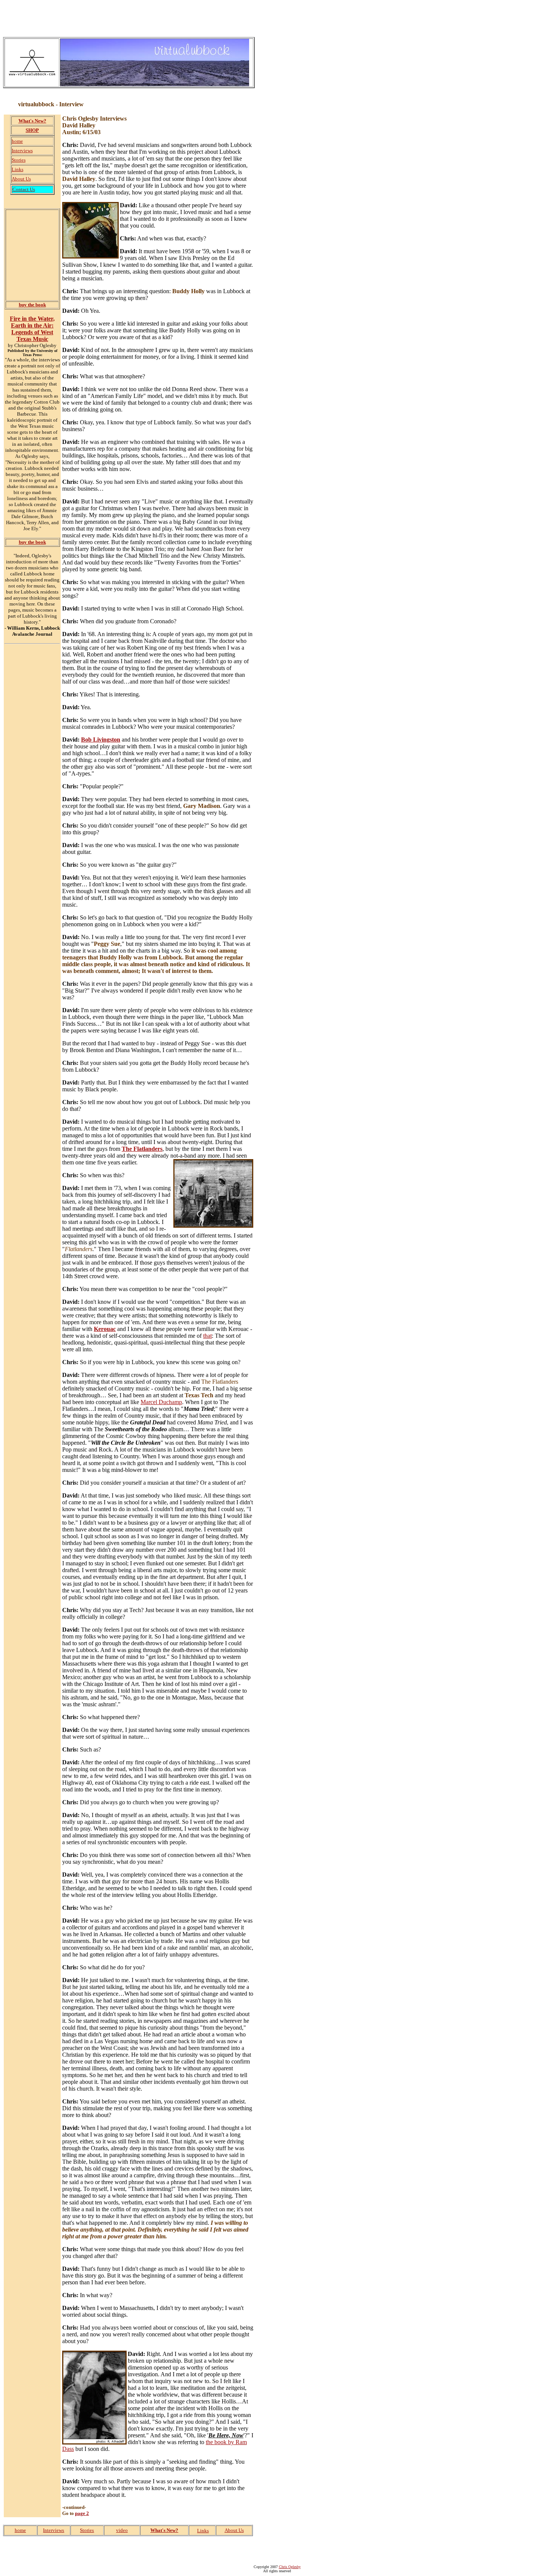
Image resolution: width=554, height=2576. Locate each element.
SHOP (32, 130)
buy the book (32, 305)
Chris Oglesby (290, 2567)
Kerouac (105, 1329)
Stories (19, 160)
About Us (21, 179)
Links (18, 169)
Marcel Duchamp (161, 1402)
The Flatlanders (142, 1149)
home (17, 141)
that (207, 1336)
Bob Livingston (101, 740)
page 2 (82, 2513)
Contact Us (24, 189)
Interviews (22, 151)
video (122, 2530)
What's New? (32, 121)
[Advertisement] (140, 20)
